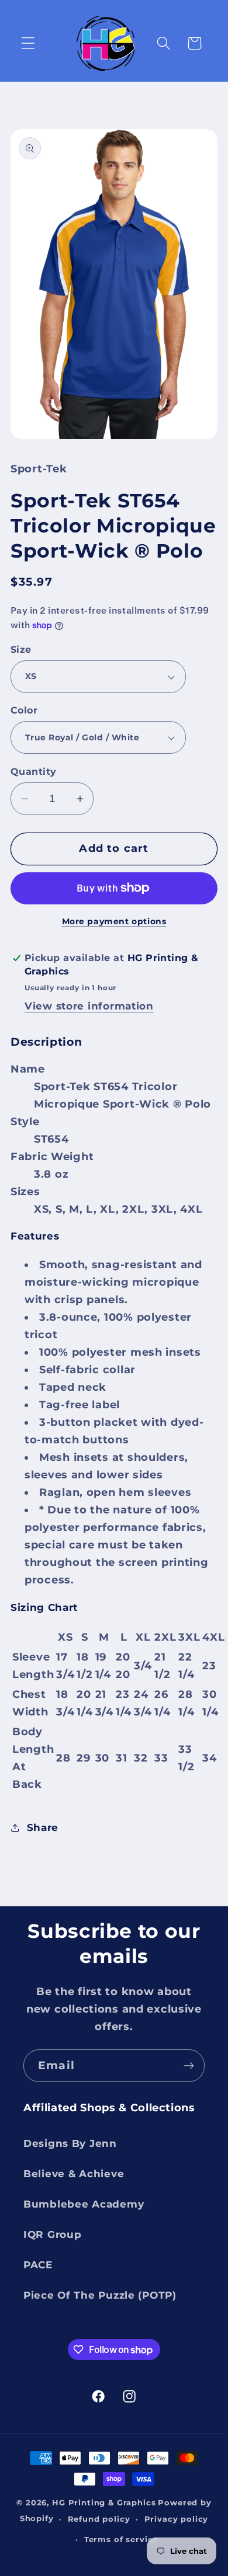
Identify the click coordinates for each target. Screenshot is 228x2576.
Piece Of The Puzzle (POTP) (100, 2295)
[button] (28, 43)
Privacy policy (177, 2519)
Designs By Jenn (70, 2143)
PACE (38, 2265)
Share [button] (43, 1827)
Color (24, 710)
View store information (89, 1006)
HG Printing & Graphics (104, 2502)
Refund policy (99, 2519)
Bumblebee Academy (84, 2204)
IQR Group (52, 2234)
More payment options (114, 921)
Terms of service (121, 2539)
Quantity (34, 772)
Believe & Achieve (74, 2174)
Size (21, 650)
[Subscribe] (189, 2066)
